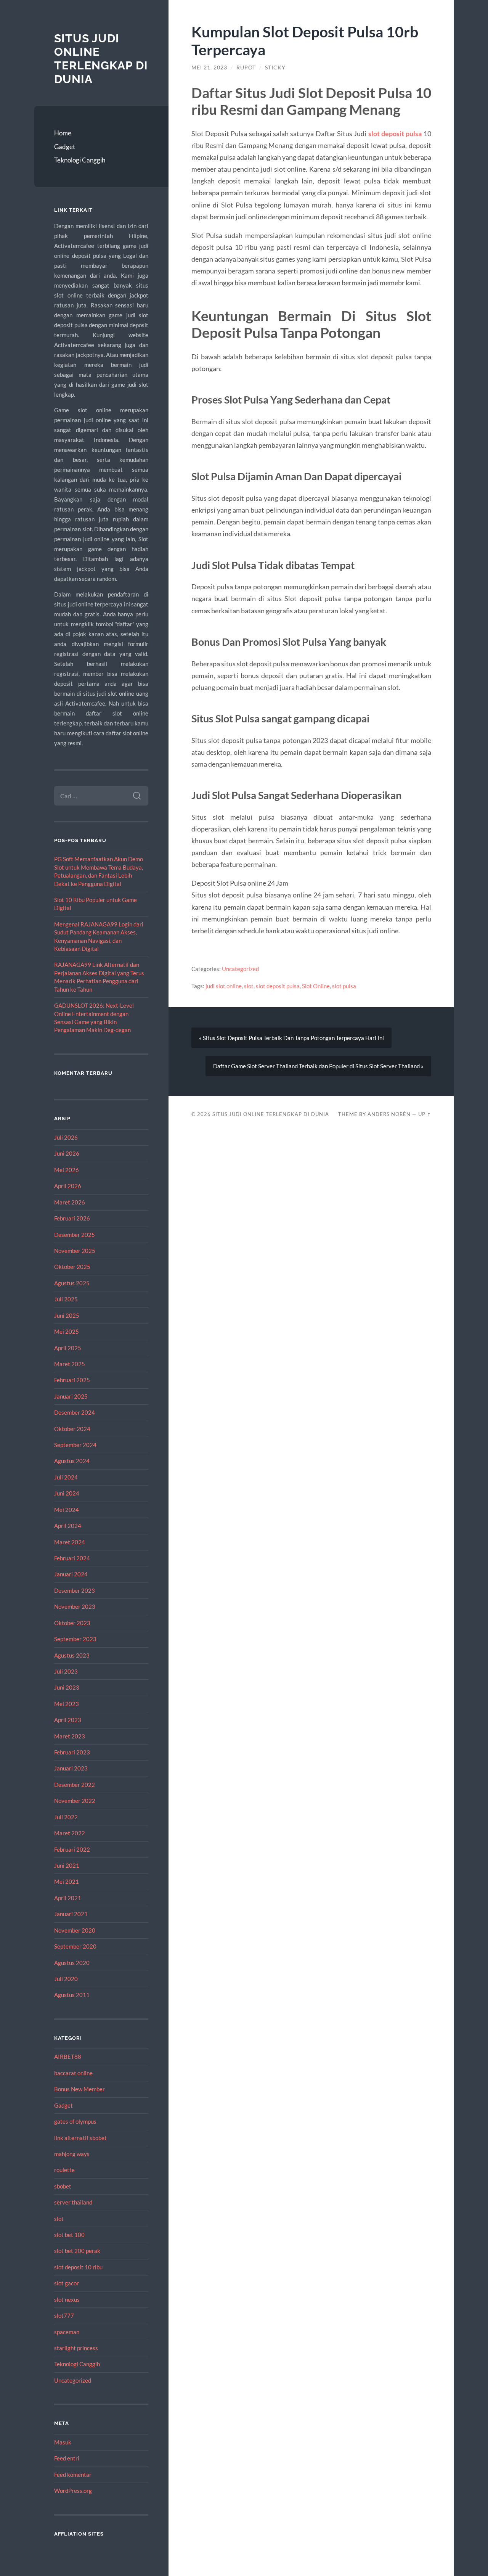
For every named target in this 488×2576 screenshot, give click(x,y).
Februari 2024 (72, 1558)
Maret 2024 (70, 1542)
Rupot (246, 68)
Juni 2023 (67, 1687)
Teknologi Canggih (80, 160)
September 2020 (75, 1946)
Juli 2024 (66, 1477)
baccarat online (73, 2073)
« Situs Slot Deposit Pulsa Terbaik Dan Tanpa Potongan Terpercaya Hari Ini (291, 1038)
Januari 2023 (71, 1768)
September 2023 (75, 1639)
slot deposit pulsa (395, 133)
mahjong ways (72, 2154)
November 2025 (75, 1251)
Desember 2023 (75, 1590)
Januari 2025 (71, 1396)
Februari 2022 (72, 1849)
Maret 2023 (70, 1736)
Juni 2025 (67, 1315)
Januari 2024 (71, 1574)
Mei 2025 (67, 1331)
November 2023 (75, 1606)
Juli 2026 (66, 1137)
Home (63, 133)
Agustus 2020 (72, 1963)
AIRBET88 (68, 2057)
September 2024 (75, 1445)
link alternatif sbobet (80, 2138)
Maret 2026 (70, 1202)
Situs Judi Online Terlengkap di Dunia (101, 59)
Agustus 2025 (72, 1283)
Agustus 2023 (72, 1655)
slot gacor (67, 2283)
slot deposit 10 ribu (78, 2267)
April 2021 (68, 1898)
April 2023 (68, 1720)
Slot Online (316, 986)
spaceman (67, 2332)
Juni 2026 (67, 1153)
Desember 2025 (75, 1235)
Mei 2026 (67, 1170)
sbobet (63, 2186)
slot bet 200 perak (77, 2251)
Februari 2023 (72, 1752)
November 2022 (75, 1801)
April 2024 (68, 1526)
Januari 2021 (71, 1914)
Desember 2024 (75, 1412)
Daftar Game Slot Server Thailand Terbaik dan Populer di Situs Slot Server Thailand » (318, 1066)
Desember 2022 (75, 1785)
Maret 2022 (70, 1833)
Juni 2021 (67, 1865)
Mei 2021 (67, 1881)
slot (59, 2219)
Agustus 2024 (72, 1461)
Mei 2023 (67, 1704)
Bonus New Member (79, 2089)
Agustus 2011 (72, 1995)
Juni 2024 (67, 1493)
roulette (64, 2170)
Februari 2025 (72, 1380)
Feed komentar (73, 2475)
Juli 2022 (66, 1817)
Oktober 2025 (72, 1267)
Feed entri (67, 2458)
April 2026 (68, 1186)
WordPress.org (73, 2491)
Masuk (63, 2442)
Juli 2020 (66, 1979)
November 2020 (75, 1930)
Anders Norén (389, 1114)
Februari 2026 (72, 1218)
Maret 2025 (70, 1364)
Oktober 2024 (72, 1429)
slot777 (64, 2316)
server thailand (73, 2202)
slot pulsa (344, 986)
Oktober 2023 (72, 1623)
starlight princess (76, 2348)
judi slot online (224, 986)
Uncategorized (73, 2380)
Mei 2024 (67, 1510)
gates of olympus (75, 2121)
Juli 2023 (66, 1671)
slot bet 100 (69, 2235)
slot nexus (67, 2299)
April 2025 (68, 1348)
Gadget (65, 147)
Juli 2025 (66, 1299)
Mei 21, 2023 (209, 68)
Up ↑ (425, 1114)
